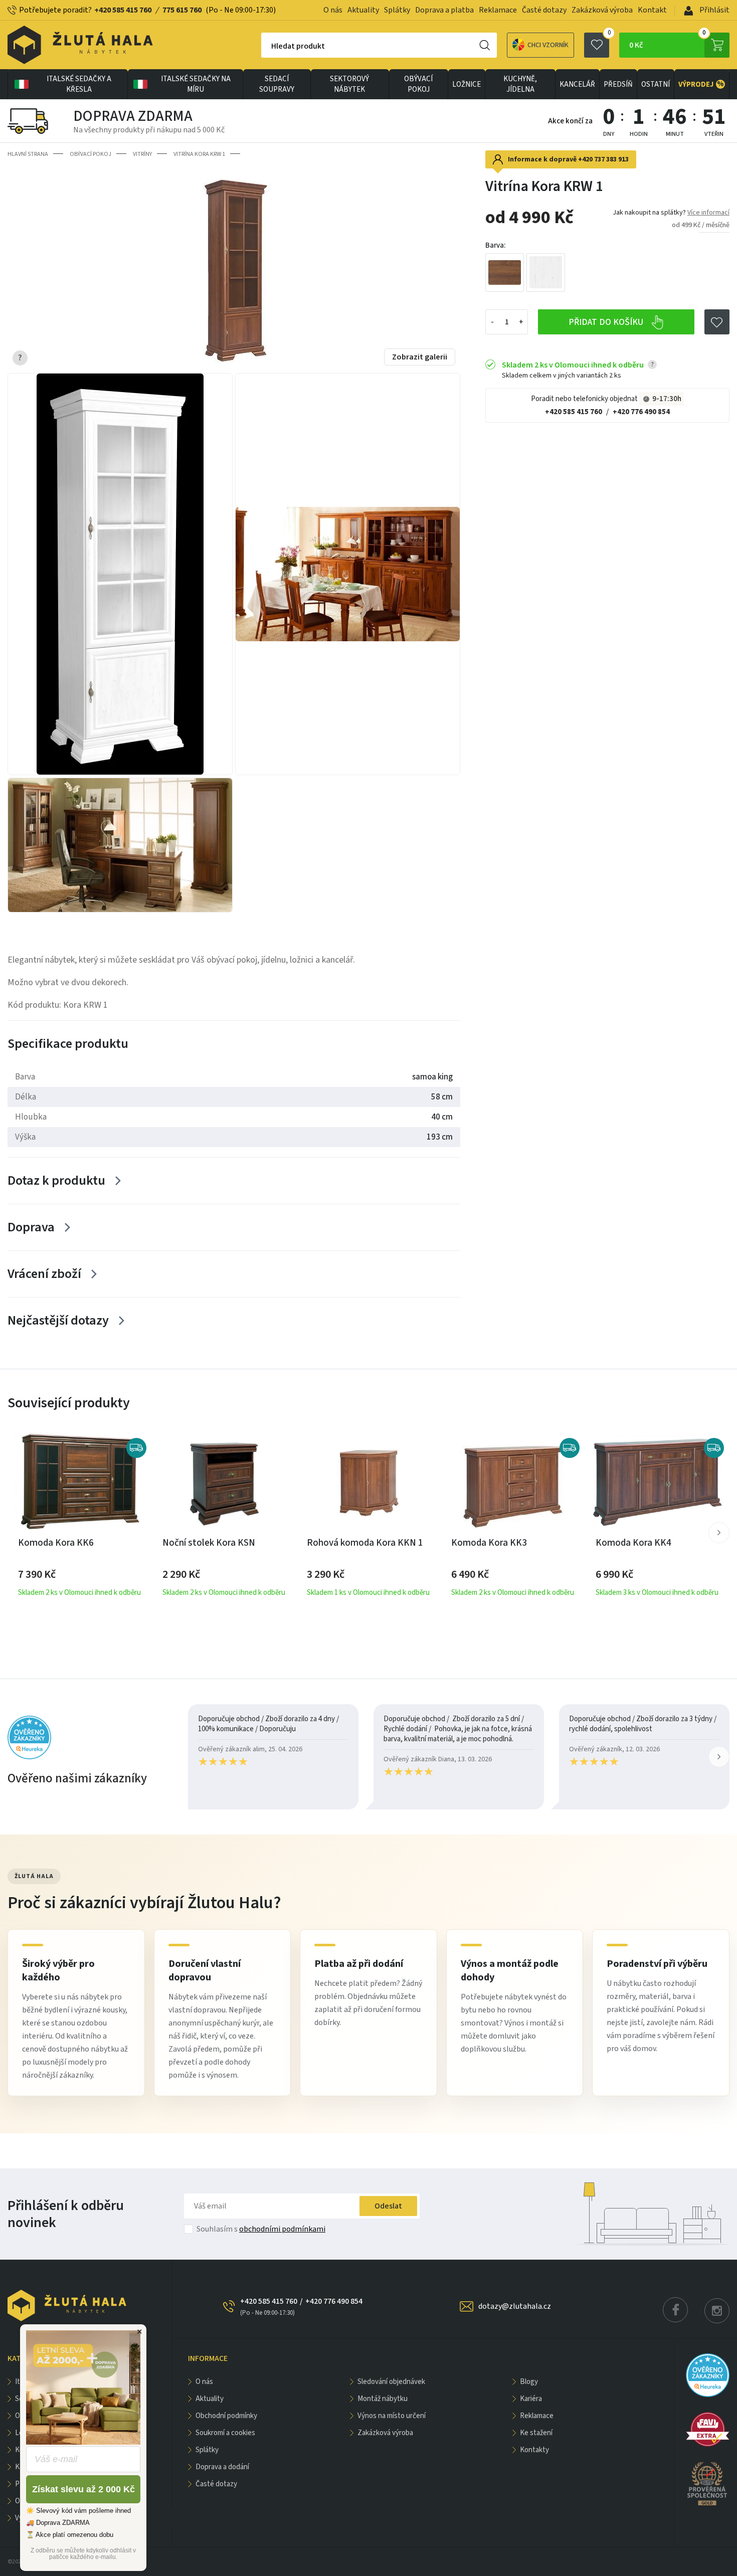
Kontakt (652, 10)
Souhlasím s (261, 2229)
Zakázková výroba (602, 10)
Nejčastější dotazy (58, 1320)
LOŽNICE (467, 84)
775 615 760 (182, 10)
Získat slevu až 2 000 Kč (83, 2489)
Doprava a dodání (222, 2467)
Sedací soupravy (277, 84)
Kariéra (531, 2399)
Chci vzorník (548, 45)
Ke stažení (536, 2433)
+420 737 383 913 (603, 159)
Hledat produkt (298, 46)
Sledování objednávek (391, 2382)
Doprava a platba (444, 10)
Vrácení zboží (44, 1274)
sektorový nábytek (349, 84)
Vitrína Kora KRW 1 (199, 154)
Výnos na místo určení (392, 2416)
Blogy (529, 2382)
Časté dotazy (544, 10)
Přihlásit (714, 10)
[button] (719, 1533)
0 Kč (668, 42)
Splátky (397, 10)
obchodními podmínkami (282, 2229)
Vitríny (142, 154)
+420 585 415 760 (123, 10)
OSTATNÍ (656, 84)
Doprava (31, 1227)
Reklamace (498, 10)
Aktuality (363, 10)
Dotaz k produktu (56, 1180)
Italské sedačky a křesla (79, 84)
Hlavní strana (28, 154)
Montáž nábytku (383, 2399)
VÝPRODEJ (701, 84)
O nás (333, 10)
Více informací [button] (708, 213)
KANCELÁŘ (577, 84)
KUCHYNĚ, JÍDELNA (520, 84)
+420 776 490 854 (641, 412)
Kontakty (534, 2450)
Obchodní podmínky (226, 2416)
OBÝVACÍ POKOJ (418, 84)
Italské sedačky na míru (196, 84)
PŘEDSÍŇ (618, 84)
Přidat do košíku (607, 322)
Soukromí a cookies (225, 2433)
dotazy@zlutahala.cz (515, 2306)
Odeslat (388, 2206)
